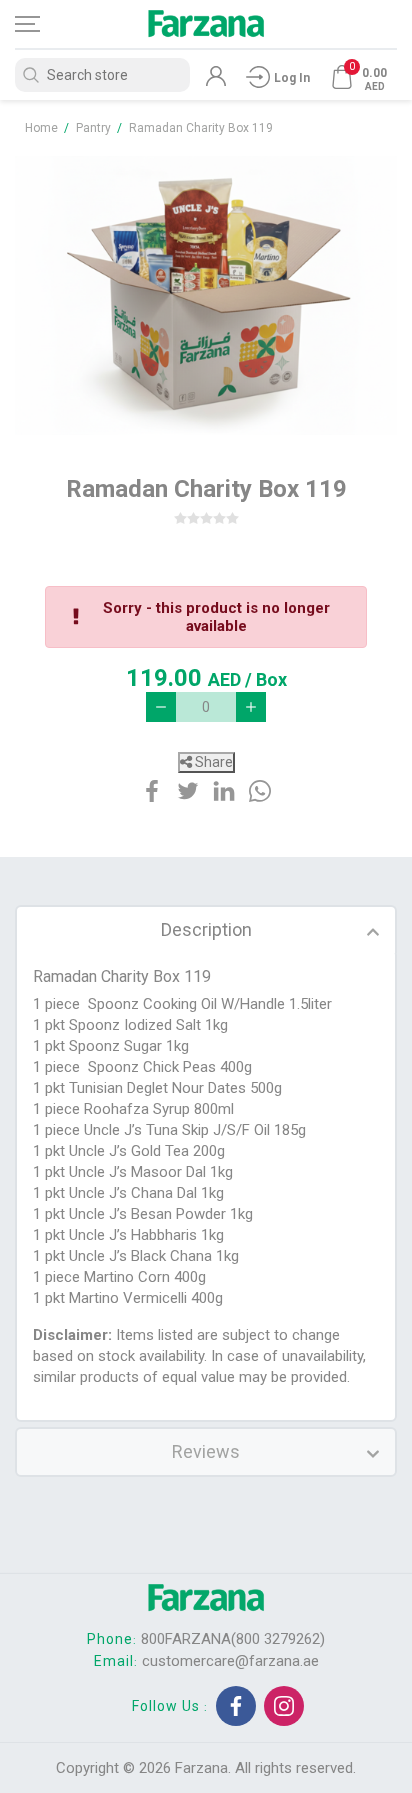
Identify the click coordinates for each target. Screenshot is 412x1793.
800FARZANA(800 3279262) (233, 1639)
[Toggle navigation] (45, 24)
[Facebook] (236, 1706)
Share (212, 762)
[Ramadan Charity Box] (206, 295)
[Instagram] (284, 1706)
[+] (251, 707)
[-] (161, 707)
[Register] (216, 81)
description (206, 929)
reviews (206, 1451)
